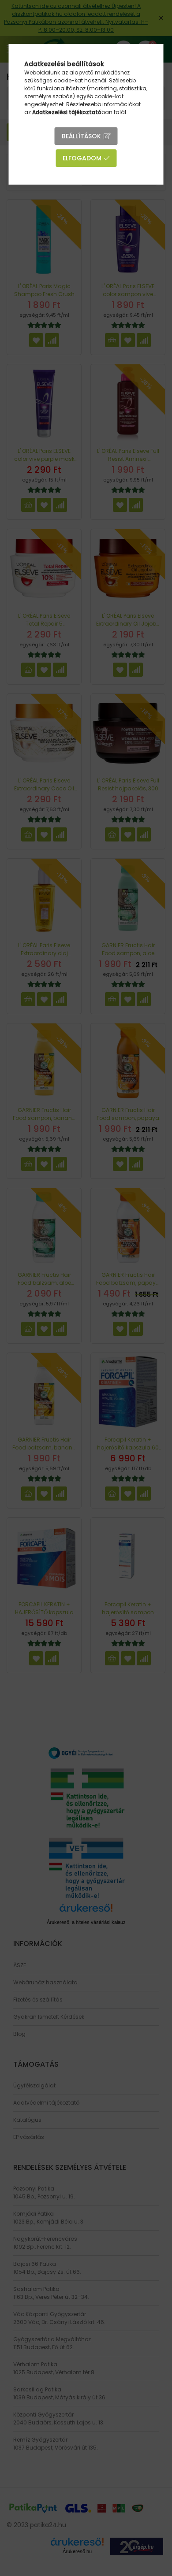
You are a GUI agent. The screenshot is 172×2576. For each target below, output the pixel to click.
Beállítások (81, 136)
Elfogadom (82, 158)
